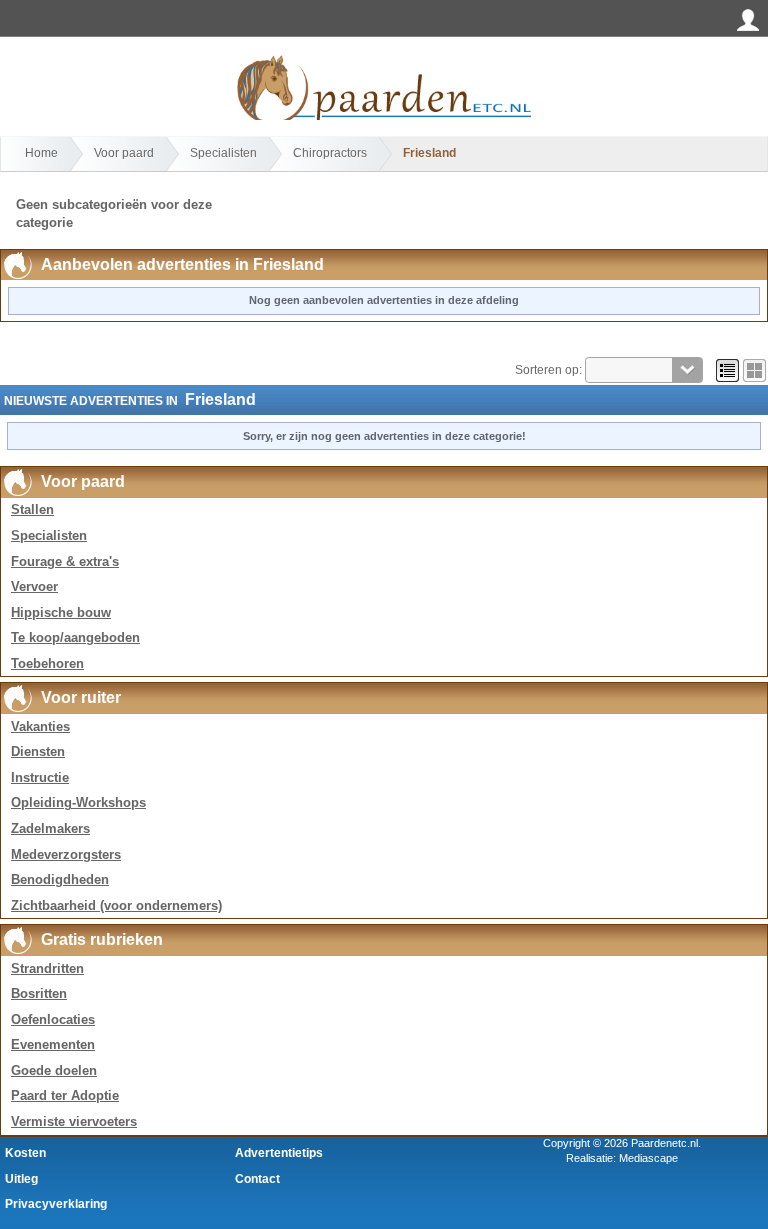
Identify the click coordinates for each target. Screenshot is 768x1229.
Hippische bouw (61, 612)
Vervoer (34, 586)
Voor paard (124, 153)
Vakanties (40, 726)
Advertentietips (279, 1153)
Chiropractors (330, 153)
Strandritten (47, 968)
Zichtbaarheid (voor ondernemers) (116, 905)
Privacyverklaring (56, 1204)
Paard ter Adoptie (65, 1095)
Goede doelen (54, 1070)
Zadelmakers (50, 828)
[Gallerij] (754, 370)
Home (41, 153)
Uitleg (21, 1179)
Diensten (38, 751)
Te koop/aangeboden (75, 637)
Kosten (25, 1153)
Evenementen (53, 1044)
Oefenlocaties (53, 1019)
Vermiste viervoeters (74, 1121)
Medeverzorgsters (66, 854)
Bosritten (39, 993)
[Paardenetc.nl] (384, 58)
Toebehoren (47, 663)
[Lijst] (727, 370)
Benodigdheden (60, 879)
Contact (257, 1179)
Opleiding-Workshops (78, 802)
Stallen (32, 509)
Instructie (40, 777)
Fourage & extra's (65, 561)
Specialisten (223, 153)
